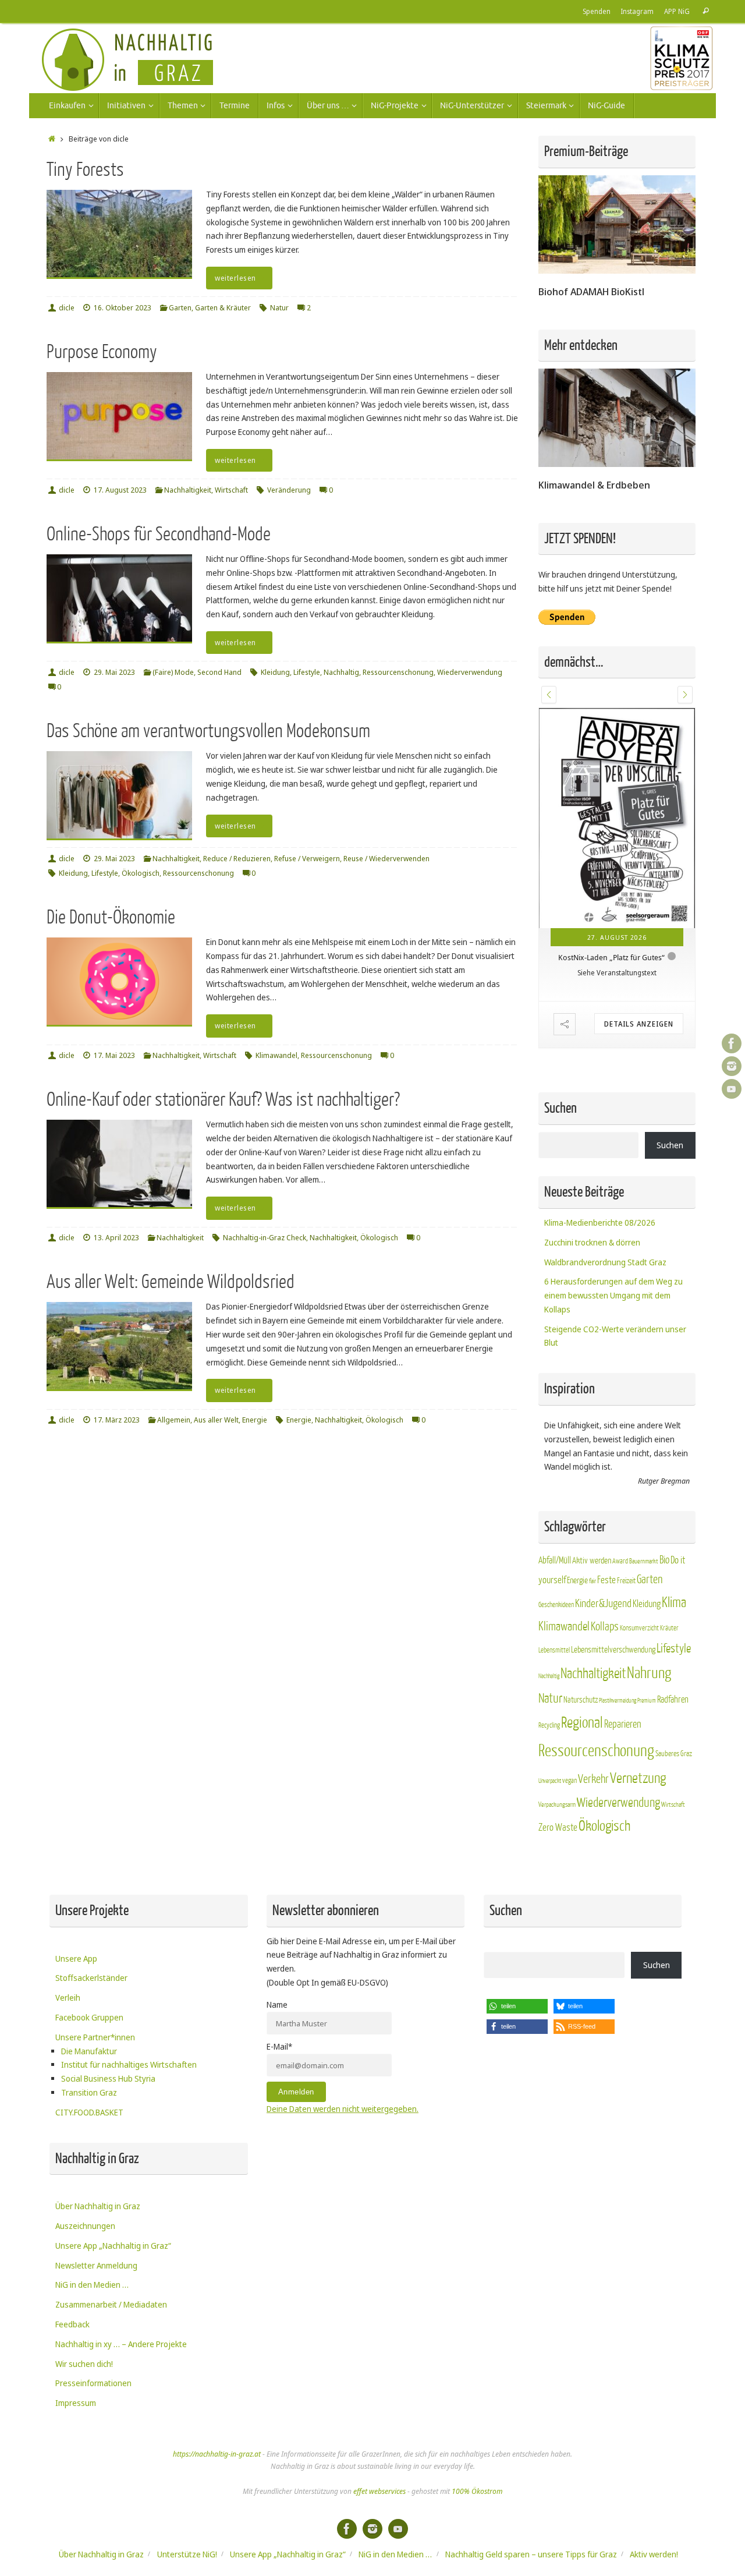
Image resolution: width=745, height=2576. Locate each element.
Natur (279, 308)
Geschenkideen (556, 1605)
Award (620, 1561)
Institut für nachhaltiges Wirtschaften (129, 2064)
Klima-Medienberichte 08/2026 (600, 1222)
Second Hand (219, 672)
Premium (647, 1701)
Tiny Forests (85, 170)
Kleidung (275, 672)
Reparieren (623, 1724)
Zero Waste (558, 1827)
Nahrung (649, 1673)
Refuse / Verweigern (307, 859)
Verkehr (593, 1779)
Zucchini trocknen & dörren (592, 1242)
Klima (674, 1603)
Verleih (68, 1998)
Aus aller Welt (216, 1420)
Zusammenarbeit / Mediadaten (111, 2304)
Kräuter (669, 1628)
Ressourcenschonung (398, 672)
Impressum (76, 2403)
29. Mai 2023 (114, 672)
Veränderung (289, 490)
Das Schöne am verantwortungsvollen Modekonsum (208, 731)
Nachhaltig (341, 672)
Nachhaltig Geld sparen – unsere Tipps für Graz (531, 2554)
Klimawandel (276, 1055)
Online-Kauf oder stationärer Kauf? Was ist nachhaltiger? (223, 1100)
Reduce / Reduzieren (237, 859)
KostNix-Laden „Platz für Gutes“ (611, 957)
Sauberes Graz (674, 1754)
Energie (255, 1420)
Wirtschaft (231, 490)
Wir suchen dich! (84, 2364)
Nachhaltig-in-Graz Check (265, 1238)
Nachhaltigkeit (188, 490)
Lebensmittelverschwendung (613, 1650)
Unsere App (76, 1958)
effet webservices (379, 2491)
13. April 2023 (116, 1238)
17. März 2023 (117, 1420)
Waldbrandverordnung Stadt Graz (605, 1262)
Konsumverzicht (639, 1628)
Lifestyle (307, 672)
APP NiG (677, 11)
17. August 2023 (120, 490)
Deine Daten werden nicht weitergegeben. (343, 2109)
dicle (67, 308)
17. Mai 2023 (114, 1055)
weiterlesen (235, 278)
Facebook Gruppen (89, 2017)
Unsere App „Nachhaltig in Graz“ (113, 2246)
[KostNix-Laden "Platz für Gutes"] (617, 818)
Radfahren (673, 1700)
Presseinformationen (93, 2383)
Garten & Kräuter (223, 308)
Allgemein (174, 1420)
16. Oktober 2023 (123, 308)
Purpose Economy (102, 352)
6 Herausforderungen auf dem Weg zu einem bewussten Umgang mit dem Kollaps (613, 1295)
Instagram (637, 11)
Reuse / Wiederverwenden (386, 859)
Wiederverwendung (470, 672)
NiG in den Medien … (92, 2285)
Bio (664, 1560)
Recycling (549, 1725)
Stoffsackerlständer (91, 1978)
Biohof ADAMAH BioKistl (591, 291)
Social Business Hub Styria (108, 2078)
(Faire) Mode (173, 672)
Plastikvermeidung (618, 1701)
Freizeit (626, 1581)
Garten (180, 308)
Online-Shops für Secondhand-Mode (159, 534)
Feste (606, 1580)
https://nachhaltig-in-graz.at (217, 2454)
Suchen (670, 1145)
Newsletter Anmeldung (96, 2265)
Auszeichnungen (85, 2226)
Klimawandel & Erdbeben (594, 485)
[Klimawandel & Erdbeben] (617, 464)
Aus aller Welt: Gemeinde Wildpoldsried (171, 1282)
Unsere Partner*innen (95, 2037)
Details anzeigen (639, 1024)
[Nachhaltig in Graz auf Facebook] (732, 1043)
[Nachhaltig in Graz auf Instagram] (732, 1066)
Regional (582, 1723)
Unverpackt (550, 1781)
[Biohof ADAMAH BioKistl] (617, 270)
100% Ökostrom (477, 2491)
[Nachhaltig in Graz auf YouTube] (732, 1089)
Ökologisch (141, 873)
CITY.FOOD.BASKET (89, 2112)
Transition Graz (89, 2092)
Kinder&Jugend (603, 1604)
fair (593, 1581)
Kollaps (605, 1627)
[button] (549, 695)
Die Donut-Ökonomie (111, 917)
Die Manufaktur (89, 2051)
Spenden (597, 11)
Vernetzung (638, 1779)
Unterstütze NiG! (187, 2554)
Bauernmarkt (644, 1561)
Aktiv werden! (654, 2554)
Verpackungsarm (557, 1805)
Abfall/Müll (555, 1561)
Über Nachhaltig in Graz (98, 2206)
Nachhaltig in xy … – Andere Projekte (121, 2344)
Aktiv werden (592, 1561)
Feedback (72, 2324)
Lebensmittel (554, 1650)
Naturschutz (581, 1700)
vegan (570, 1781)
